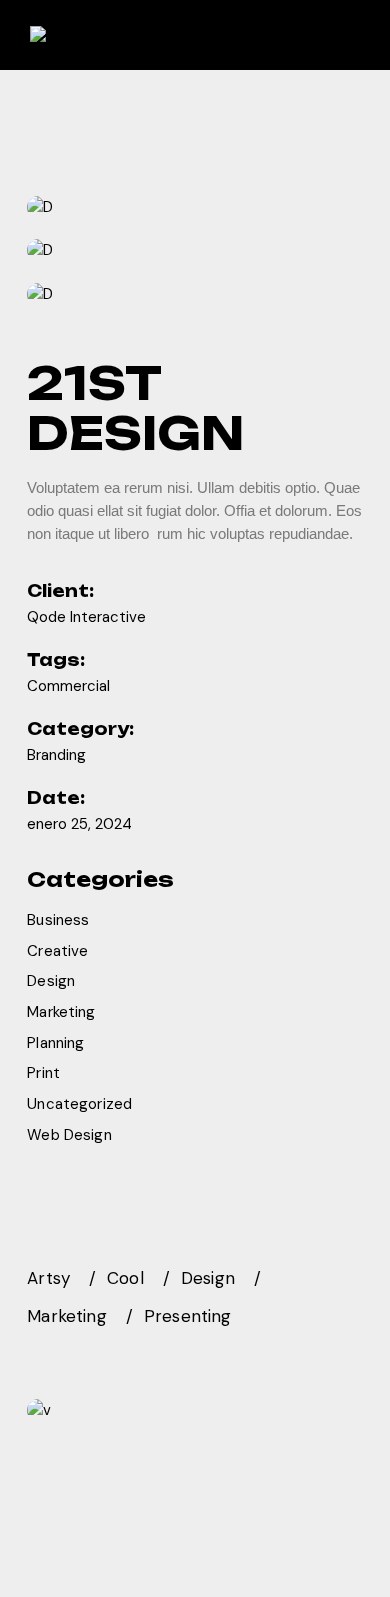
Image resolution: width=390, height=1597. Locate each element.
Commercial (68, 686)
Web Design (69, 1135)
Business (58, 920)
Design (51, 981)
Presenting (188, 1316)
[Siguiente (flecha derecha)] (355, 799)
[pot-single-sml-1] (194, 207)
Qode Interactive (86, 617)
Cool (125, 1278)
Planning (55, 1043)
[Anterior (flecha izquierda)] (35, 799)
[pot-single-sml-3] (194, 294)
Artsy (48, 1278)
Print (43, 1073)
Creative (57, 951)
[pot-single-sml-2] (194, 251)
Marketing (61, 1012)
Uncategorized (79, 1104)
